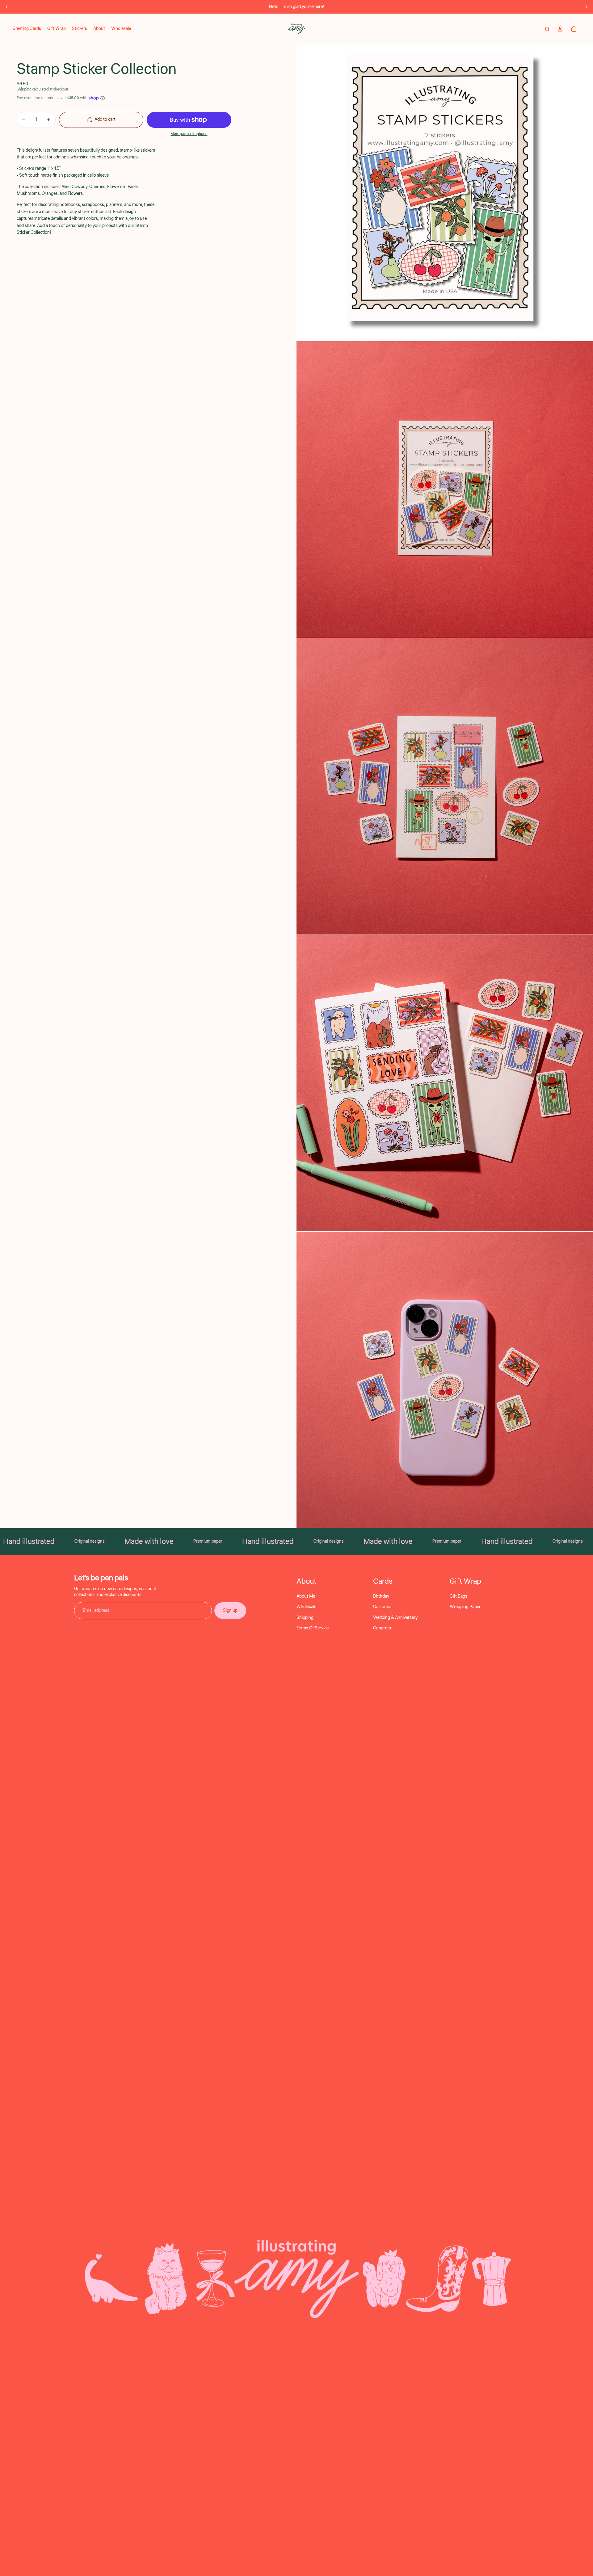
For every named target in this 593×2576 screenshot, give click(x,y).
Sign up (230, 1611)
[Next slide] (586, 7)
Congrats (382, 1628)
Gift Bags (458, 1596)
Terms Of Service (313, 1628)
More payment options (189, 134)
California (382, 1607)
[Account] (560, 29)
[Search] (547, 29)
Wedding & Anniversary (395, 1618)
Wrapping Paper (465, 1607)
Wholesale (306, 1607)
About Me (306, 1596)
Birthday (381, 1596)
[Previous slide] (7, 7)
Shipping (305, 1618)
